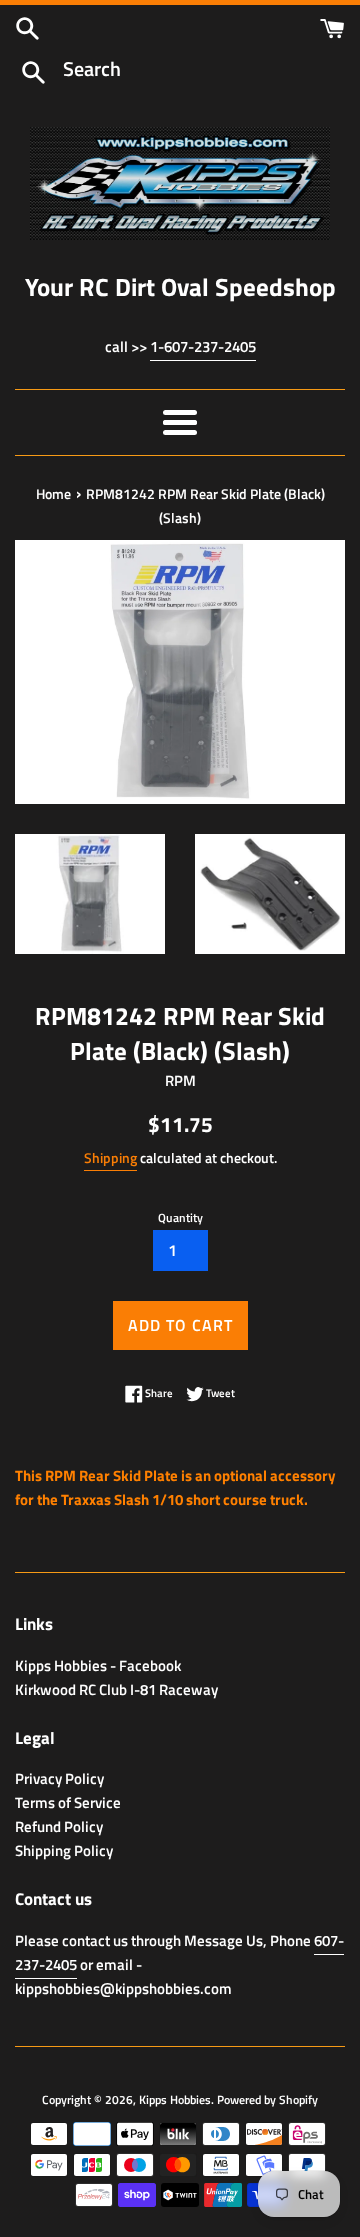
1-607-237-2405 (203, 346)
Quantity (180, 1217)
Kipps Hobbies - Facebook (98, 1665)
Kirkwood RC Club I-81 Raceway (116, 1689)
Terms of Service (68, 1802)
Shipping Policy (64, 1850)
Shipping (110, 1157)
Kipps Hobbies (175, 2099)
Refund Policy (59, 1826)
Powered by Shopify (267, 2099)
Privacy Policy (59, 1778)
